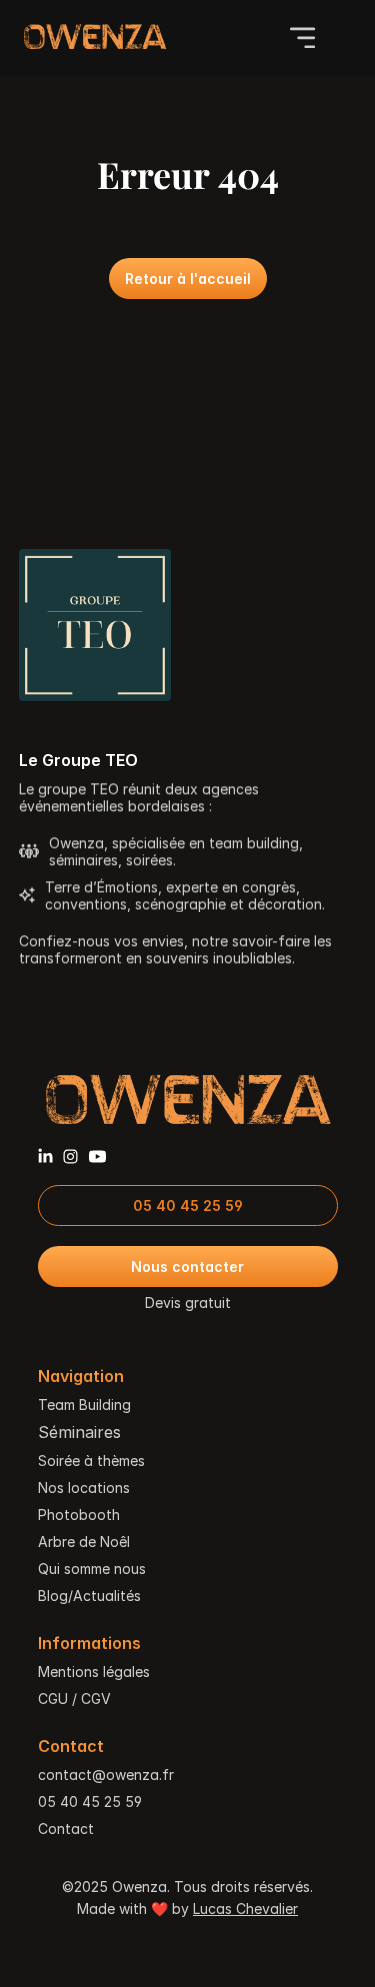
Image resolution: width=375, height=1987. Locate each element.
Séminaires (79, 1432)
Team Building (84, 1404)
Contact (66, 1828)
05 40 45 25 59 (90, 1801)
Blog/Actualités (89, 1595)
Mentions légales (94, 1671)
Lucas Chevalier (245, 1908)
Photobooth (79, 1514)
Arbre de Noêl (84, 1541)
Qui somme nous (92, 1568)
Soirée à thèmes (91, 1460)
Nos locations (84, 1487)
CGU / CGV (74, 1698)
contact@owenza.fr (106, 1774)
